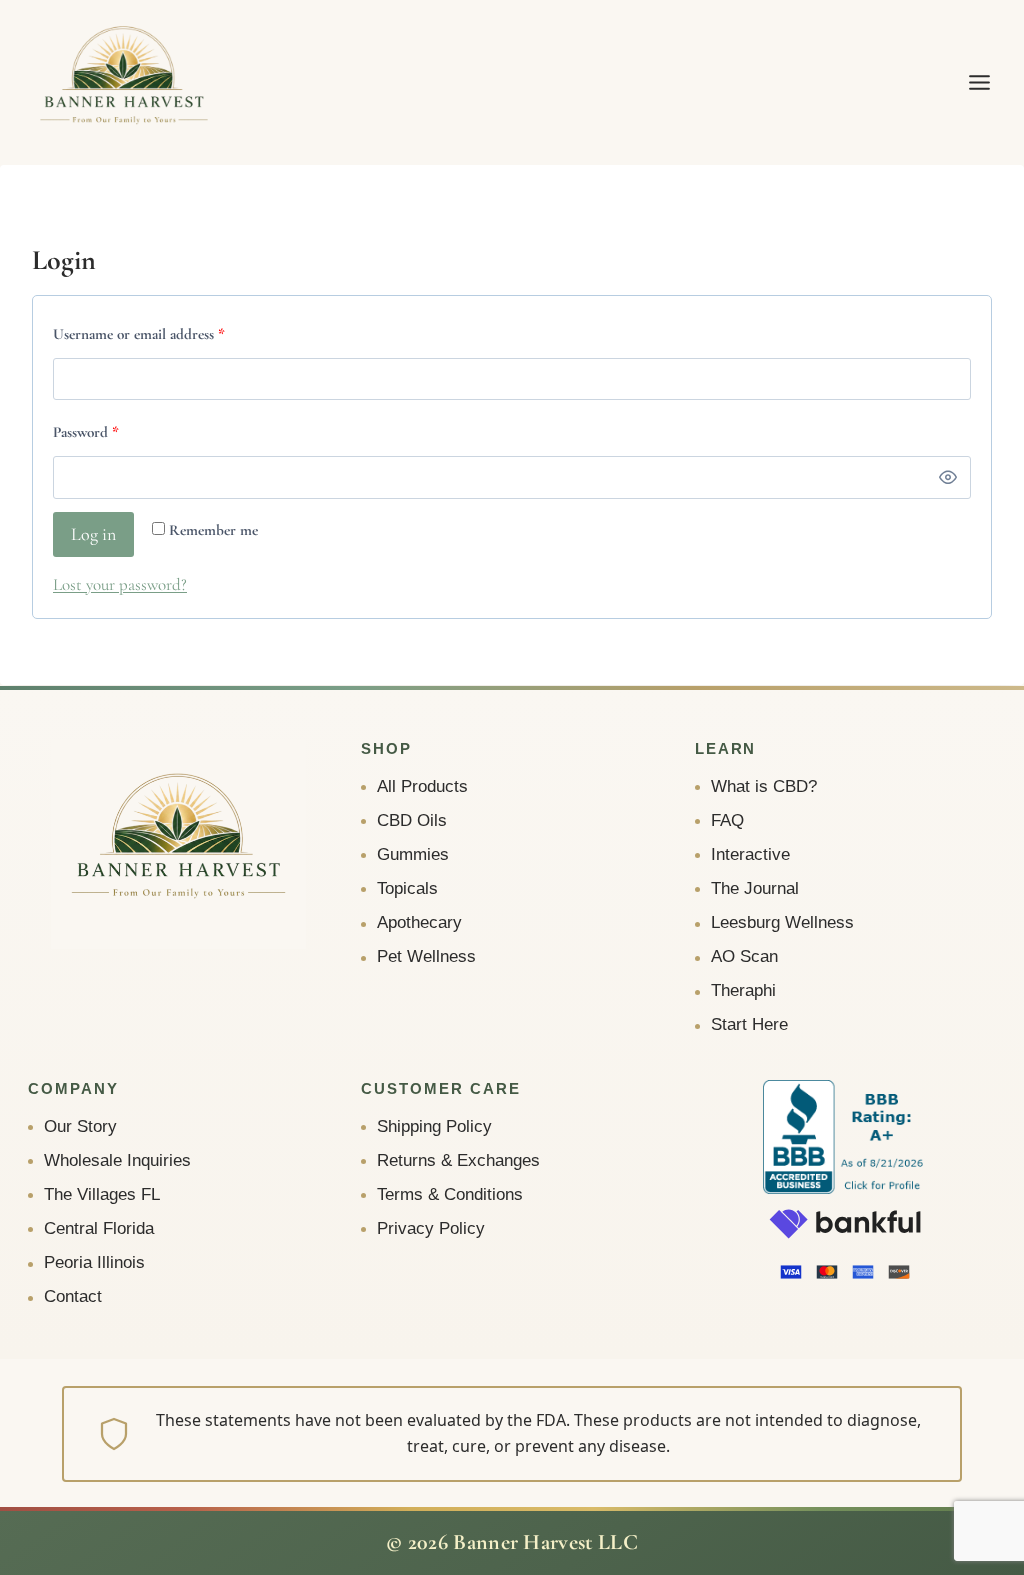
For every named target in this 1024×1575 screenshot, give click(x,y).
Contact (73, 1296)
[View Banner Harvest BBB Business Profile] (845, 1137)
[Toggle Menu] (979, 82)
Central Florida (99, 1228)
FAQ (727, 820)
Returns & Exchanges (458, 1160)
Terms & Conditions (450, 1194)
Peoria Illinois (94, 1262)
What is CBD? (764, 786)
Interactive (750, 854)
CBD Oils (412, 820)
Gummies (413, 854)
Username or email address (167, 333)
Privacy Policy (431, 1228)
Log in (93, 534)
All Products (422, 786)
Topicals (407, 888)
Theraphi (743, 990)
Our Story (80, 1126)
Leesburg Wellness (782, 922)
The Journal (755, 888)
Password (114, 431)
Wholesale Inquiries (117, 1160)
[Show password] (948, 477)
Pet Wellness (426, 956)
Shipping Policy (434, 1126)
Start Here (749, 1024)
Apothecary (419, 922)
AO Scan (744, 956)
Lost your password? (120, 584)
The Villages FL (102, 1194)
